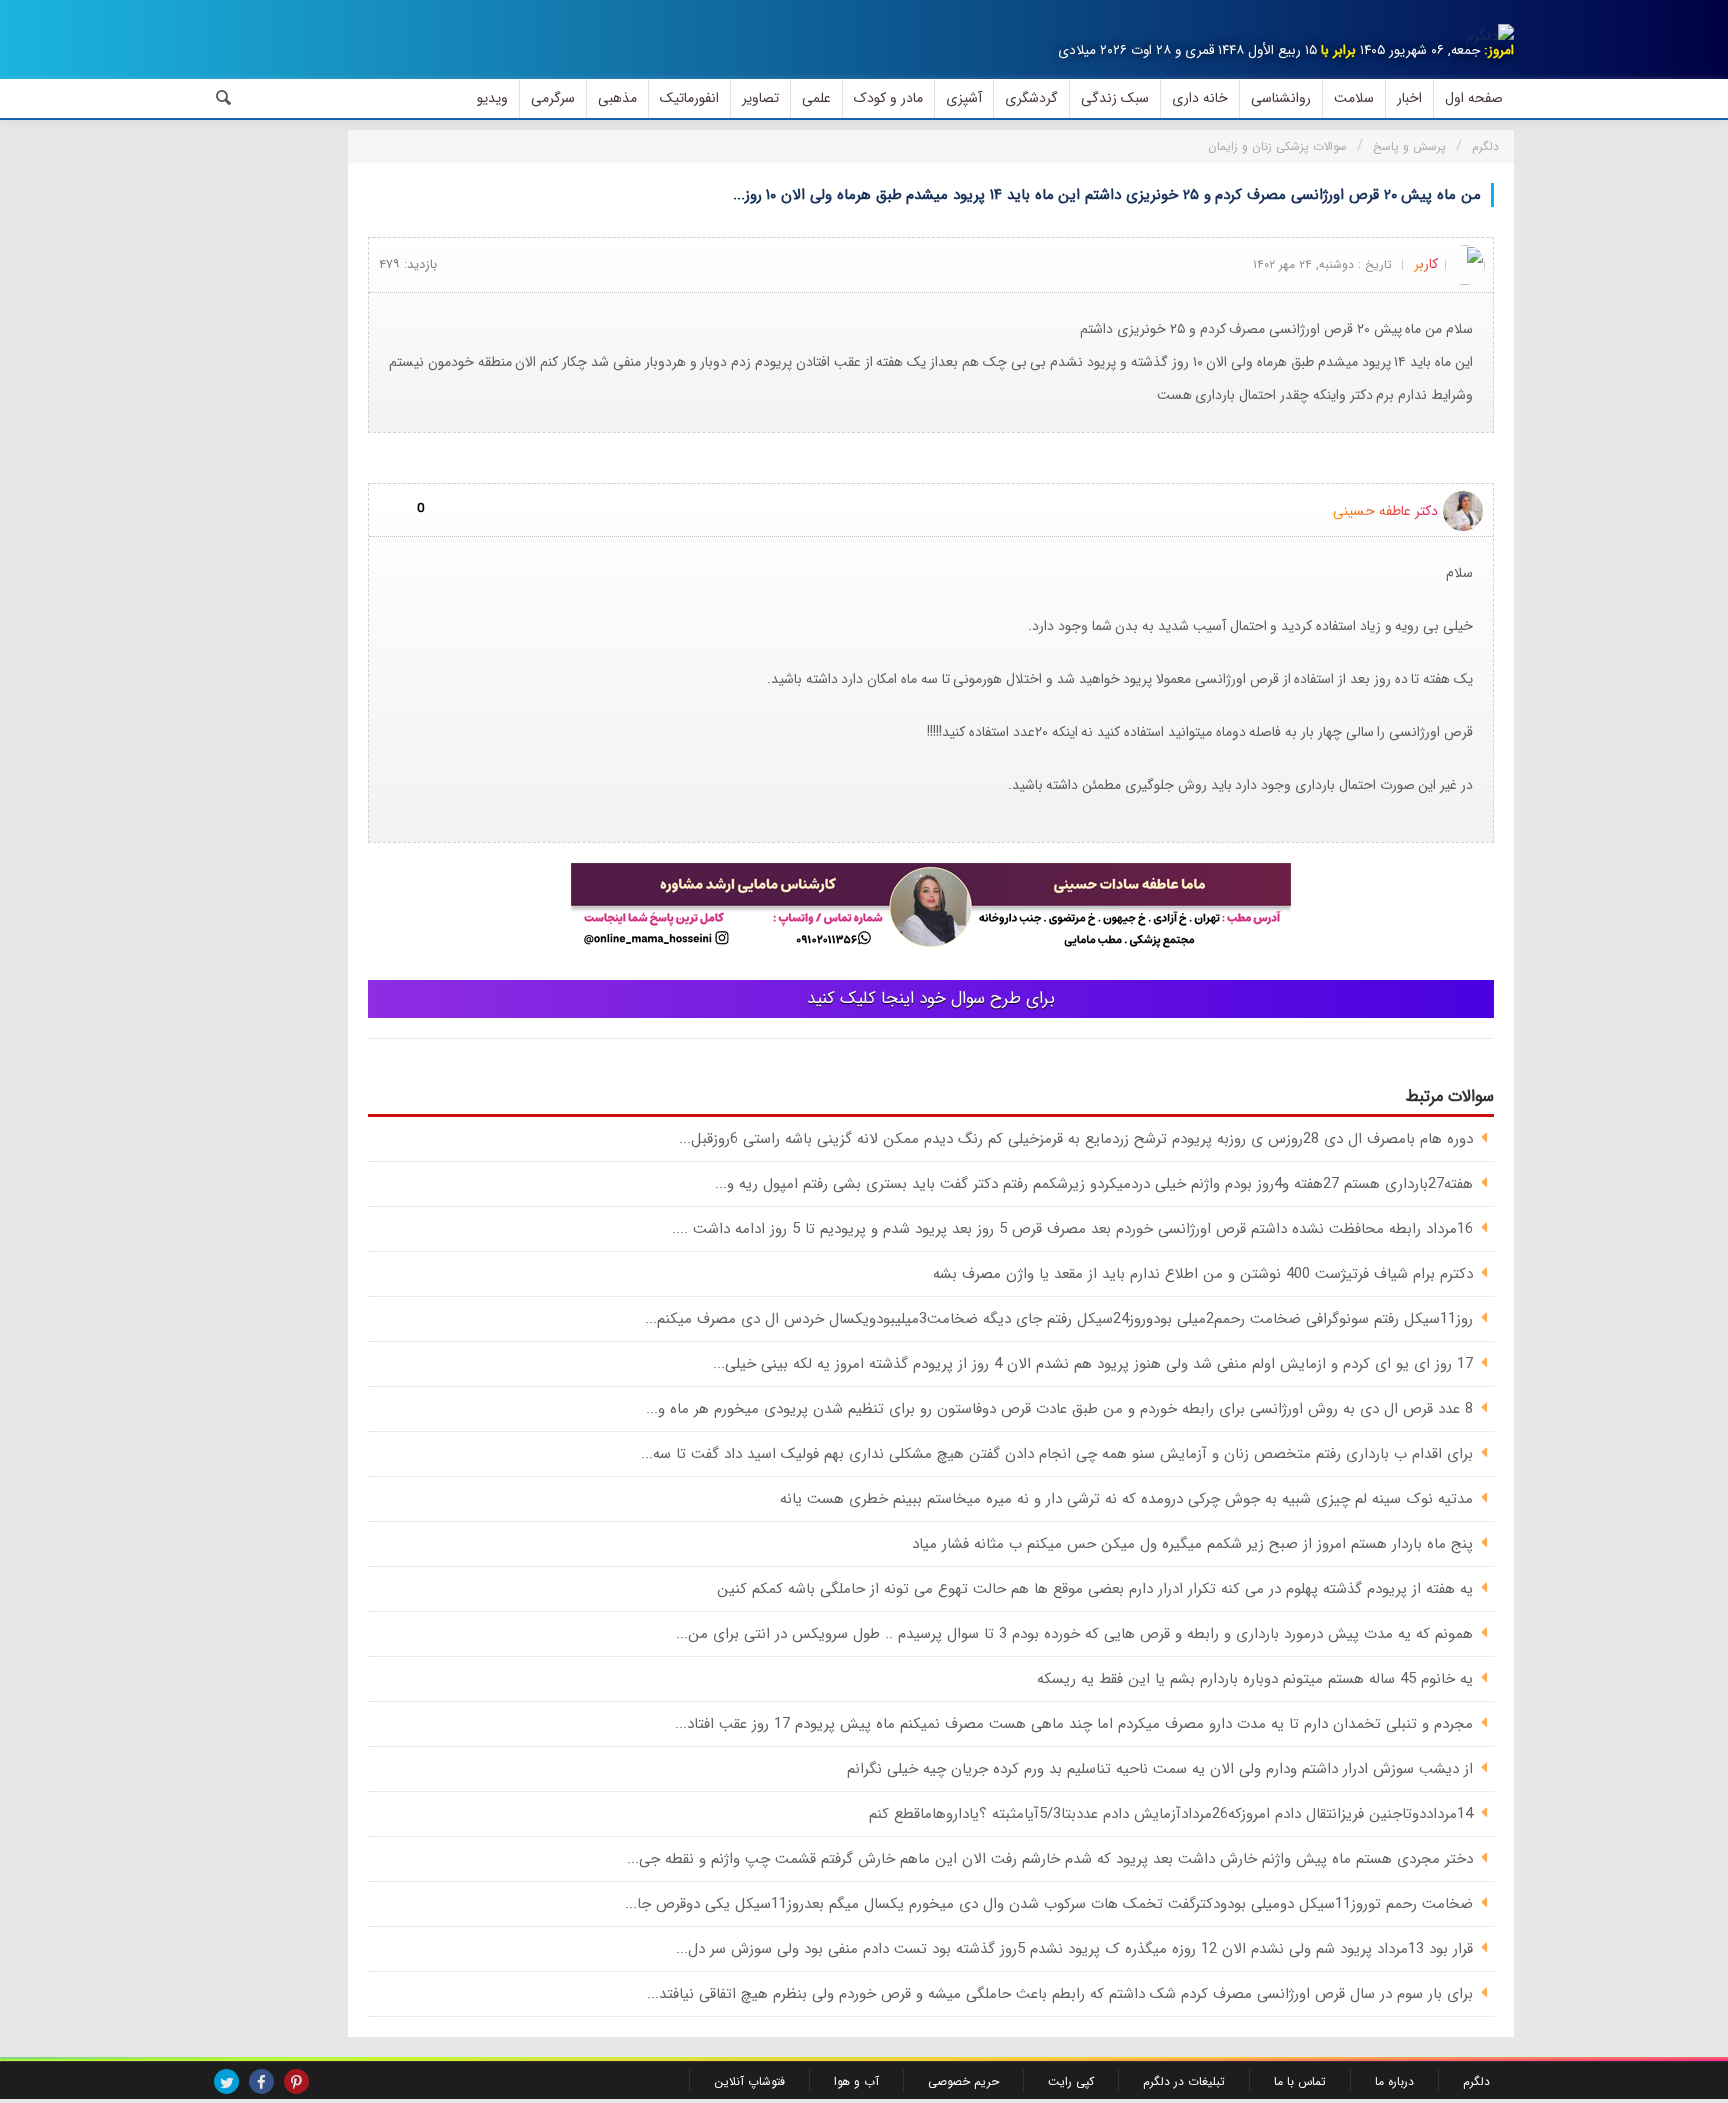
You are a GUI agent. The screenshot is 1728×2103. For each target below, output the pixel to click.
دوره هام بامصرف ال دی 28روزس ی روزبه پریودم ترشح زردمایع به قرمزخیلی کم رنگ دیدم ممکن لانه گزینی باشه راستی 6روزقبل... (1076, 1139)
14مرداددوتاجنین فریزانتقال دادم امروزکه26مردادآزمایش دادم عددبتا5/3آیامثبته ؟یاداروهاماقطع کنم (1171, 1814)
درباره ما (1394, 2081)
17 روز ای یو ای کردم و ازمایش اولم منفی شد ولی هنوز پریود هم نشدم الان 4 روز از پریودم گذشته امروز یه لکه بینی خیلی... (1093, 1364)
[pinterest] (296, 2081)
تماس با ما (1300, 2081)
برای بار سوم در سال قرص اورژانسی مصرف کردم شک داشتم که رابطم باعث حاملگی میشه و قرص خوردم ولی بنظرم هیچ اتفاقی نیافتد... (1060, 1994)
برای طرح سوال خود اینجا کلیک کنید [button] (931, 998)
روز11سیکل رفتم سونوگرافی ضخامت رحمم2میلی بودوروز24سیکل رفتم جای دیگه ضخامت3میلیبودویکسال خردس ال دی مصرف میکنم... (1059, 1319)
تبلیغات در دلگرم (1184, 2081)
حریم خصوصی (963, 2081)
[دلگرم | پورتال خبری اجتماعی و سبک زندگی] (1490, 36)
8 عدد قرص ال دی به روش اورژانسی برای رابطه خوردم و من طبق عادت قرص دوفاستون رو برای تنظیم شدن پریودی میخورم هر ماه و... (1059, 1409)
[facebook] (261, 2081)
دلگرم (1476, 2081)
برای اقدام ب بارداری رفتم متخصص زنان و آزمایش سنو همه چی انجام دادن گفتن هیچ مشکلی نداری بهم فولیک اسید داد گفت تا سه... (1057, 1454)
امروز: (1499, 50)
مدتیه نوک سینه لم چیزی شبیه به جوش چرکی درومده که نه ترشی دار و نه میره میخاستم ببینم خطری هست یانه (1126, 1499)
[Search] (224, 98)
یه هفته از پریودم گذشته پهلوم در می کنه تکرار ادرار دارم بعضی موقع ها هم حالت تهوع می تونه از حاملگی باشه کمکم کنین (1095, 1589)
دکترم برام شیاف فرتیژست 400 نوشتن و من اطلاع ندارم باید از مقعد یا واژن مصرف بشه (1203, 1274)
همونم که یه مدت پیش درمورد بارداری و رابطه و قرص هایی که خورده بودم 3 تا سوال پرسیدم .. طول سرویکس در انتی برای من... (1074, 1634)
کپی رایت (1071, 2081)
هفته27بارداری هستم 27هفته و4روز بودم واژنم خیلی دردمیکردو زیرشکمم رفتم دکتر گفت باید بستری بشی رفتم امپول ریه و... (1094, 1184)
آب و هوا (856, 2081)
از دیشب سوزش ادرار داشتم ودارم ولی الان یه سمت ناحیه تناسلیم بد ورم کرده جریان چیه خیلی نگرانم (1160, 1769)
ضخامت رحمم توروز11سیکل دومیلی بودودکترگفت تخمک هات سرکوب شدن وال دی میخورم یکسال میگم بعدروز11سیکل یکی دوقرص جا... (1049, 1904)
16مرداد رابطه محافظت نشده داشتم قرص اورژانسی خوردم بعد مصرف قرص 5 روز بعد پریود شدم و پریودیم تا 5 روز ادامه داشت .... (1072, 1229)
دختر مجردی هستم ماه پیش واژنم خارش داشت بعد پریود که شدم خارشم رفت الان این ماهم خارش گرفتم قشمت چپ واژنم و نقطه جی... (1050, 1859)
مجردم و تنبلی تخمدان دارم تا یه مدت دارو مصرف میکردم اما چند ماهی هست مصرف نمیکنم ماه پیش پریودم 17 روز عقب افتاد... (1074, 1724)
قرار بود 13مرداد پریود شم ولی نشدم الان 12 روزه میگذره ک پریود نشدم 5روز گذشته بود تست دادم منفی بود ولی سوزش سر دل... (1074, 1949)
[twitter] (226, 2081)
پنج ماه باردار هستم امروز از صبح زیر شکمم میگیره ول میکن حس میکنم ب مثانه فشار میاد (1192, 1544)
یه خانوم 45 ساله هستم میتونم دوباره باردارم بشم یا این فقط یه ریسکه (1255, 1679)
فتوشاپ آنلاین (749, 2081)
